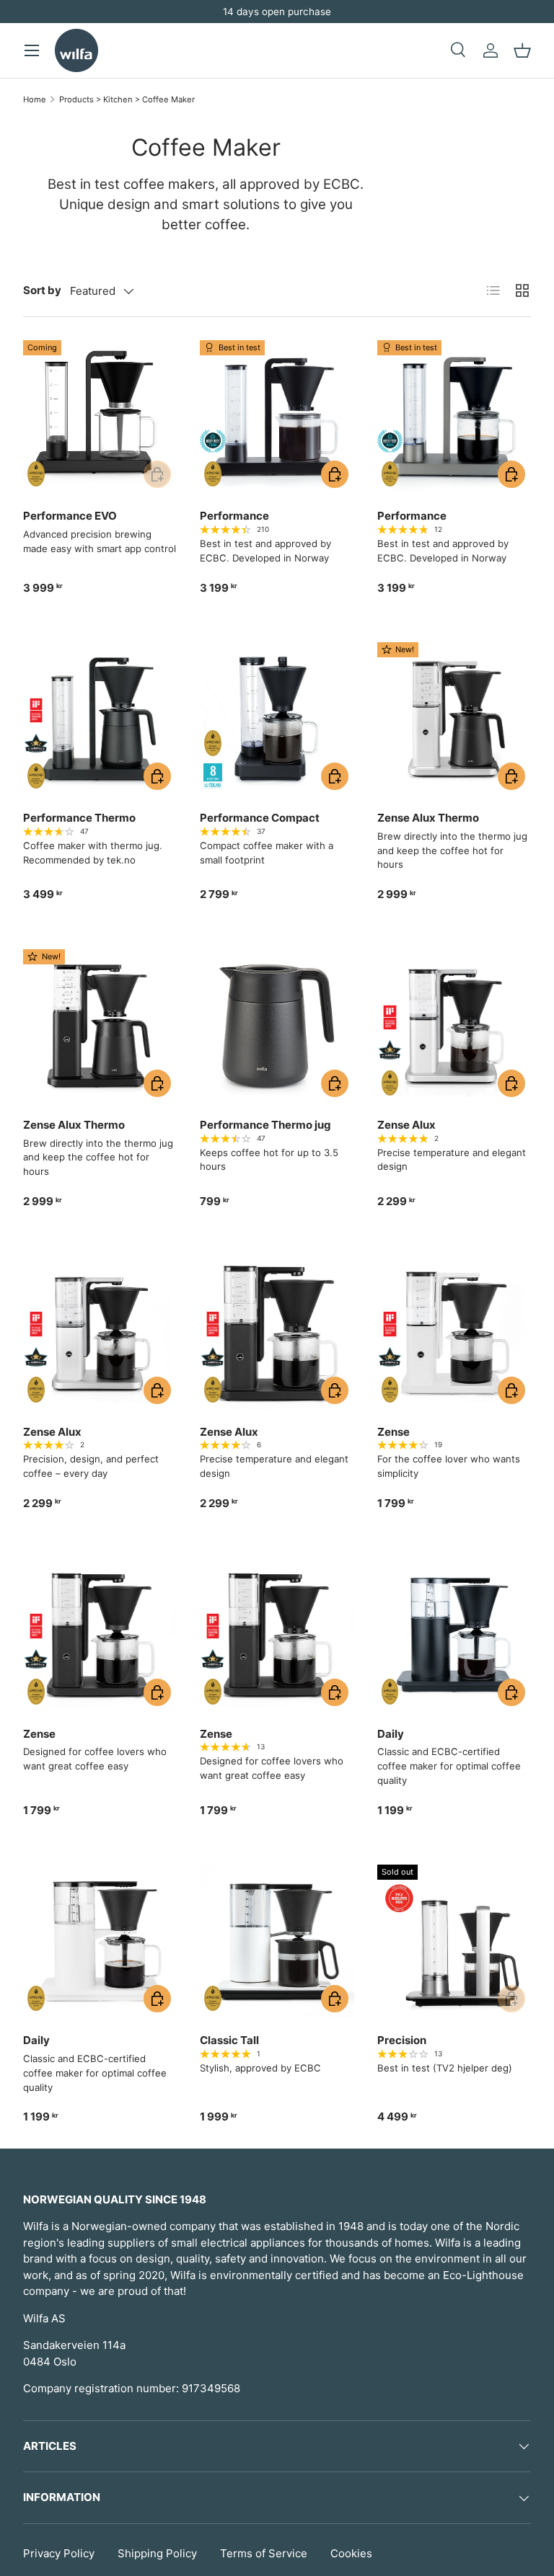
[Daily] (454, 1634)
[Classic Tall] (277, 1941)
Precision (402, 2040)
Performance (234, 516)
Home (35, 99)
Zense (393, 1432)
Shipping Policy (157, 2553)
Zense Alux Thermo (428, 818)
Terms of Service (264, 2553)
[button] (522, 50)
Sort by (42, 290)
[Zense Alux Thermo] (454, 719)
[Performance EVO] (100, 417)
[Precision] (454, 1941)
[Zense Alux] (454, 1026)
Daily (391, 1734)
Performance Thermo (79, 818)
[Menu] (32, 50)
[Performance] (277, 417)
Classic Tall (229, 2040)
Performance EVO (70, 516)
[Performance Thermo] (100, 719)
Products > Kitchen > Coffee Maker (127, 99)
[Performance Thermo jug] (277, 1026)
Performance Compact (260, 818)
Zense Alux (406, 1125)
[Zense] (454, 1333)
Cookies (351, 2553)
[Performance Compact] (277, 719)
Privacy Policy (59, 2553)
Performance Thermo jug (265, 1125)
